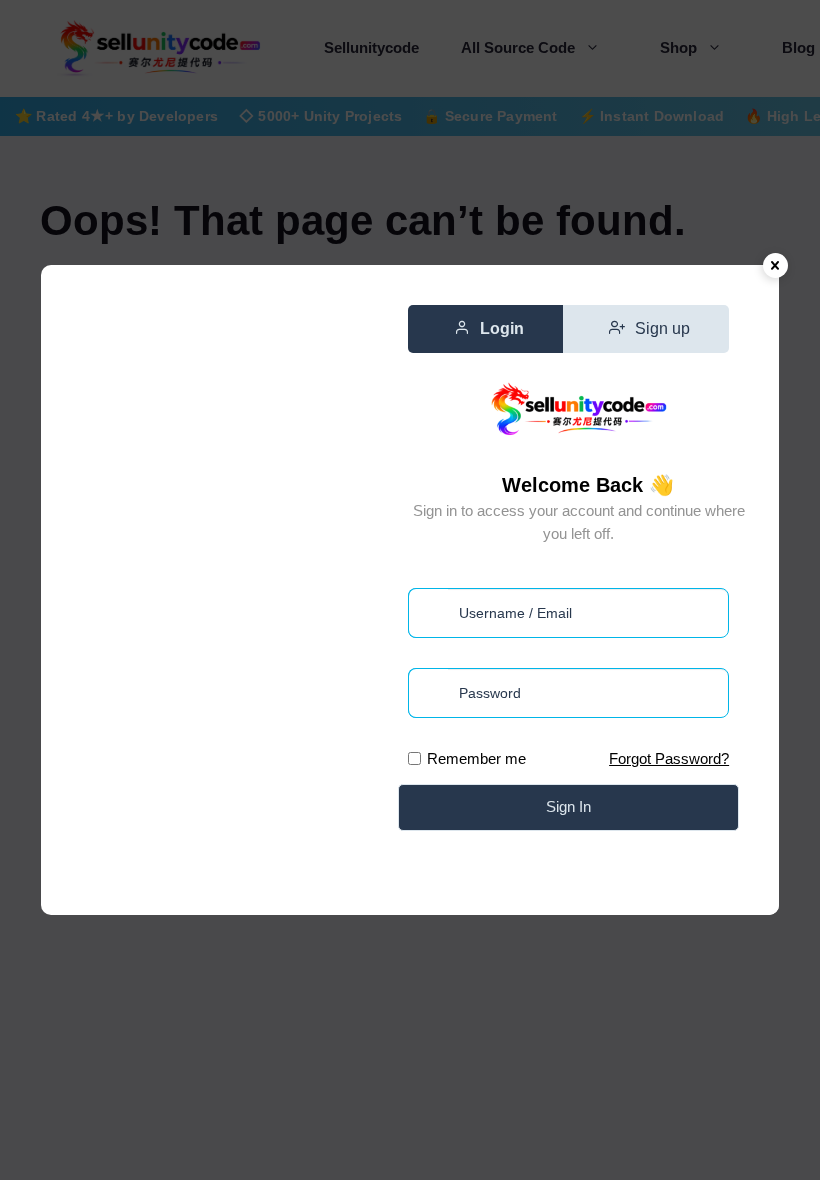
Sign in (568, 806)
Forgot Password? (669, 758)
